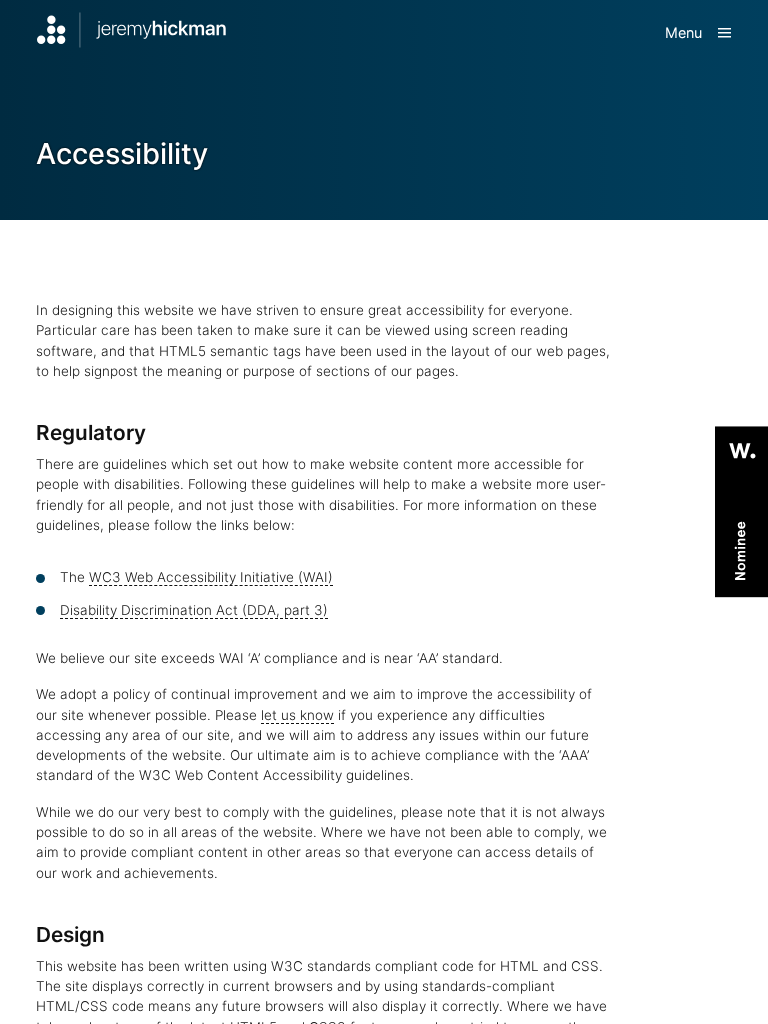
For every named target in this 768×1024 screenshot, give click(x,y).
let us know (297, 715)
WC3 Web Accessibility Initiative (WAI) (211, 577)
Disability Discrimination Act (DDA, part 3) (194, 610)
